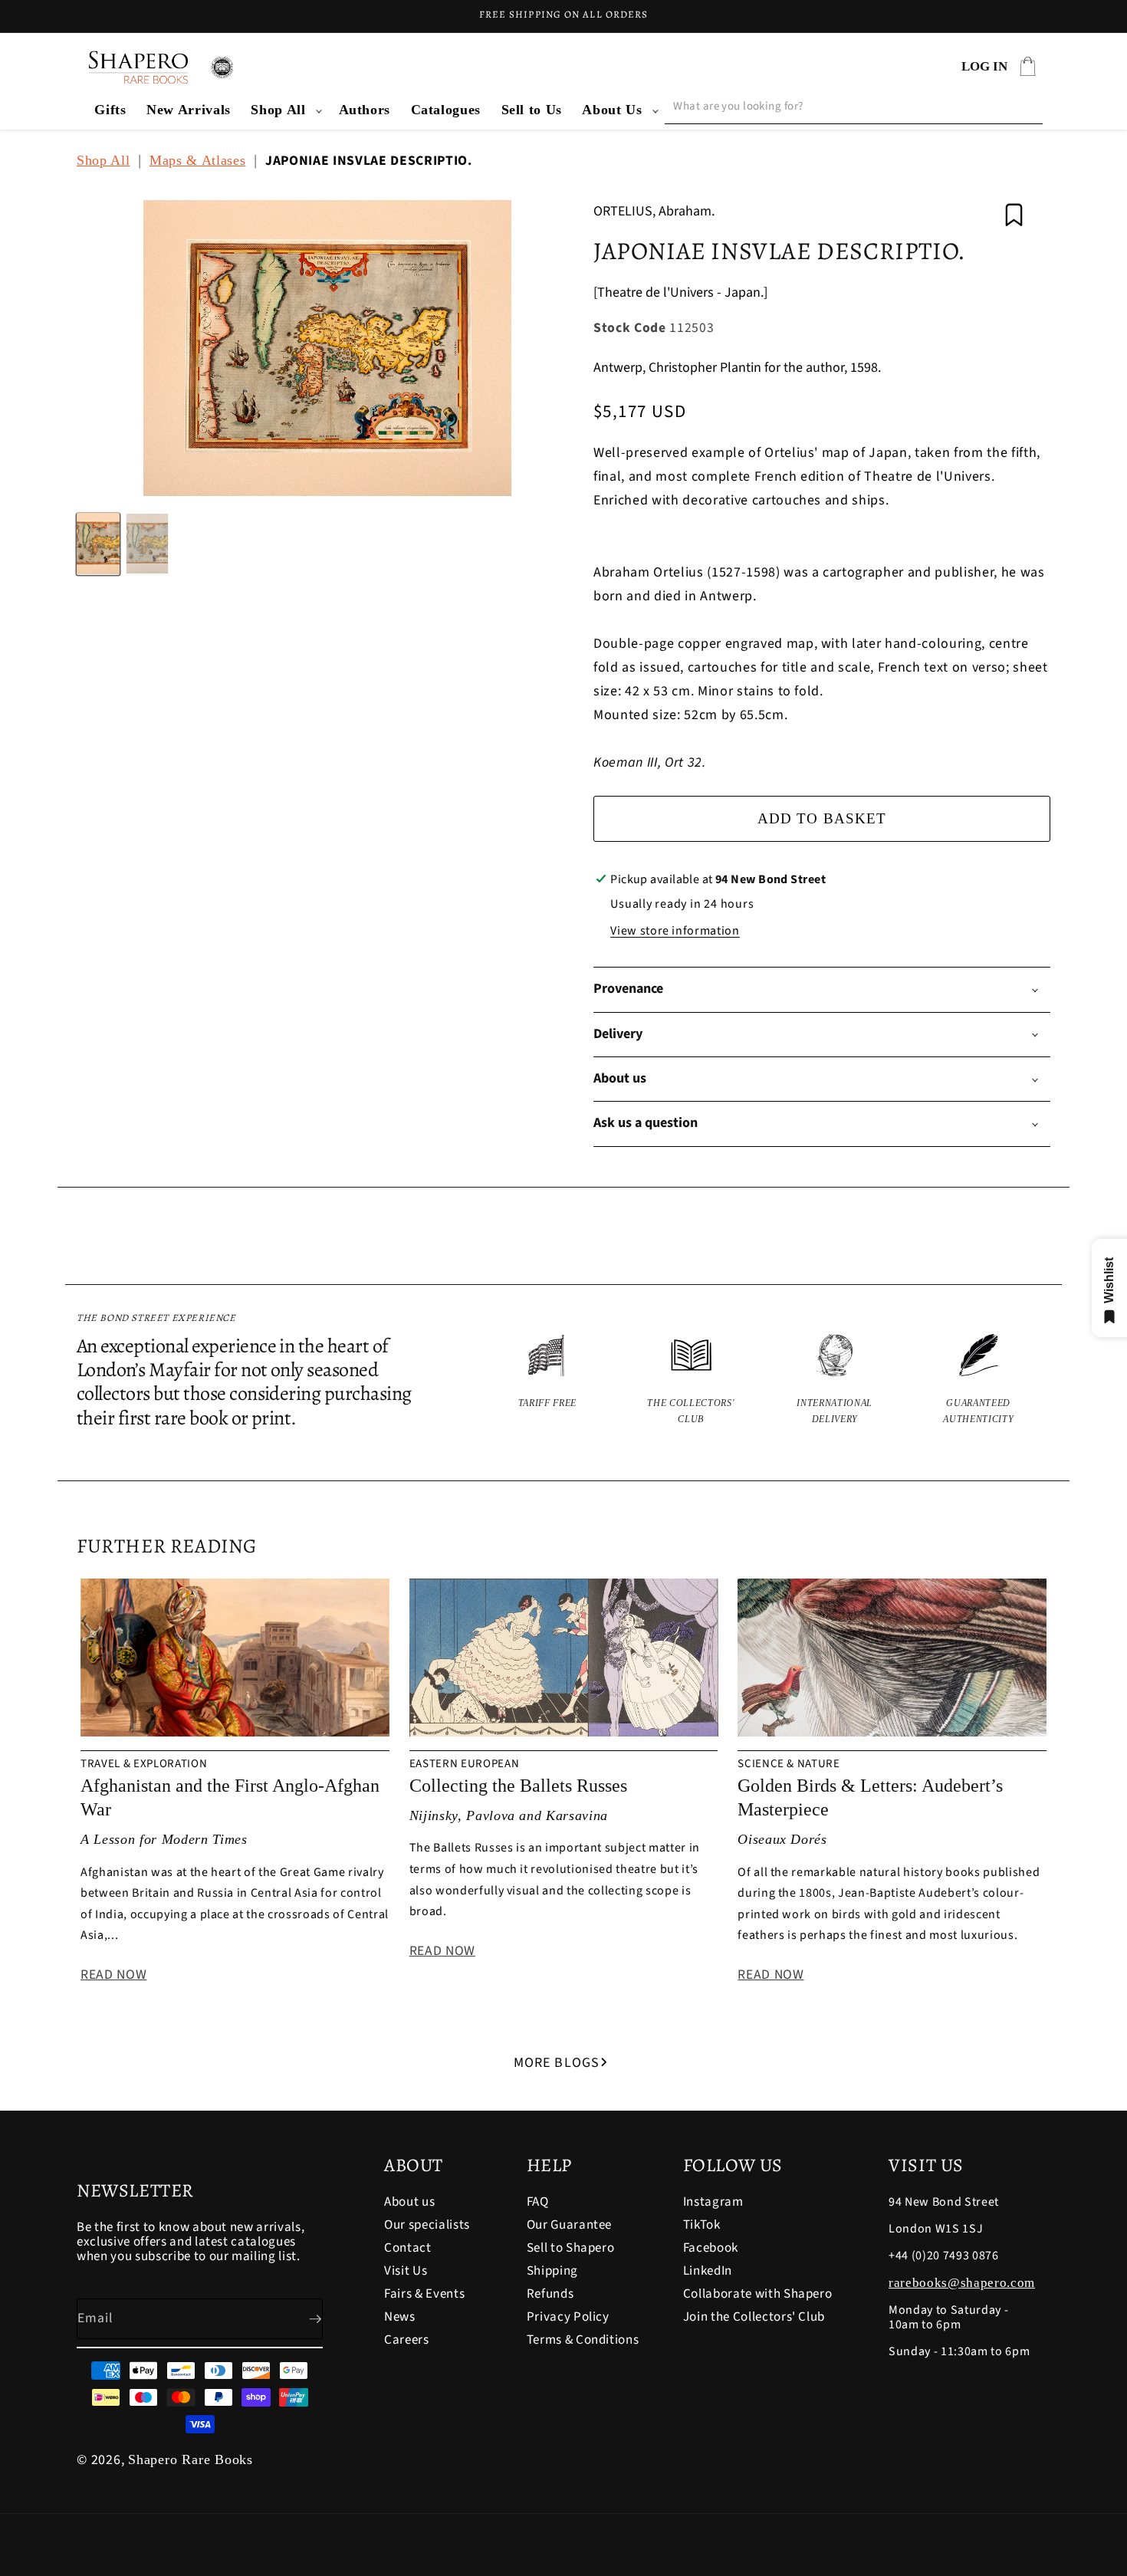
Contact (408, 2248)
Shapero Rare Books (191, 2459)
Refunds (550, 2294)
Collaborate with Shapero (758, 2294)
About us (409, 2203)
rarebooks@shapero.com (962, 2283)
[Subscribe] (303, 2319)
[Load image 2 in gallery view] (147, 544)
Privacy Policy (568, 2317)
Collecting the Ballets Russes (518, 1786)
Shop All (278, 110)
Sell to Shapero (571, 2248)
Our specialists (427, 2225)
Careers (407, 2340)
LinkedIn (708, 2271)
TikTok (702, 2225)
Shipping (552, 2271)
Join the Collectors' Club (754, 2317)
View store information (675, 931)
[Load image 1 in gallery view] (98, 544)
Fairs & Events (424, 2294)
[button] (284, 110)
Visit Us (406, 2271)
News (400, 2317)
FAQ (538, 2203)
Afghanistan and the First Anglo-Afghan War (230, 1797)
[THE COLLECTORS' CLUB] (692, 1380)
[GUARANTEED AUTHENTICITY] (979, 1380)
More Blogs (557, 2063)
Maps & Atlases (197, 160)
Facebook (711, 2248)
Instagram (713, 2203)
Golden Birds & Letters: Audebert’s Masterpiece (870, 1797)
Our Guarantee (570, 2225)
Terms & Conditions (583, 2340)
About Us (612, 110)
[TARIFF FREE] (547, 1380)
